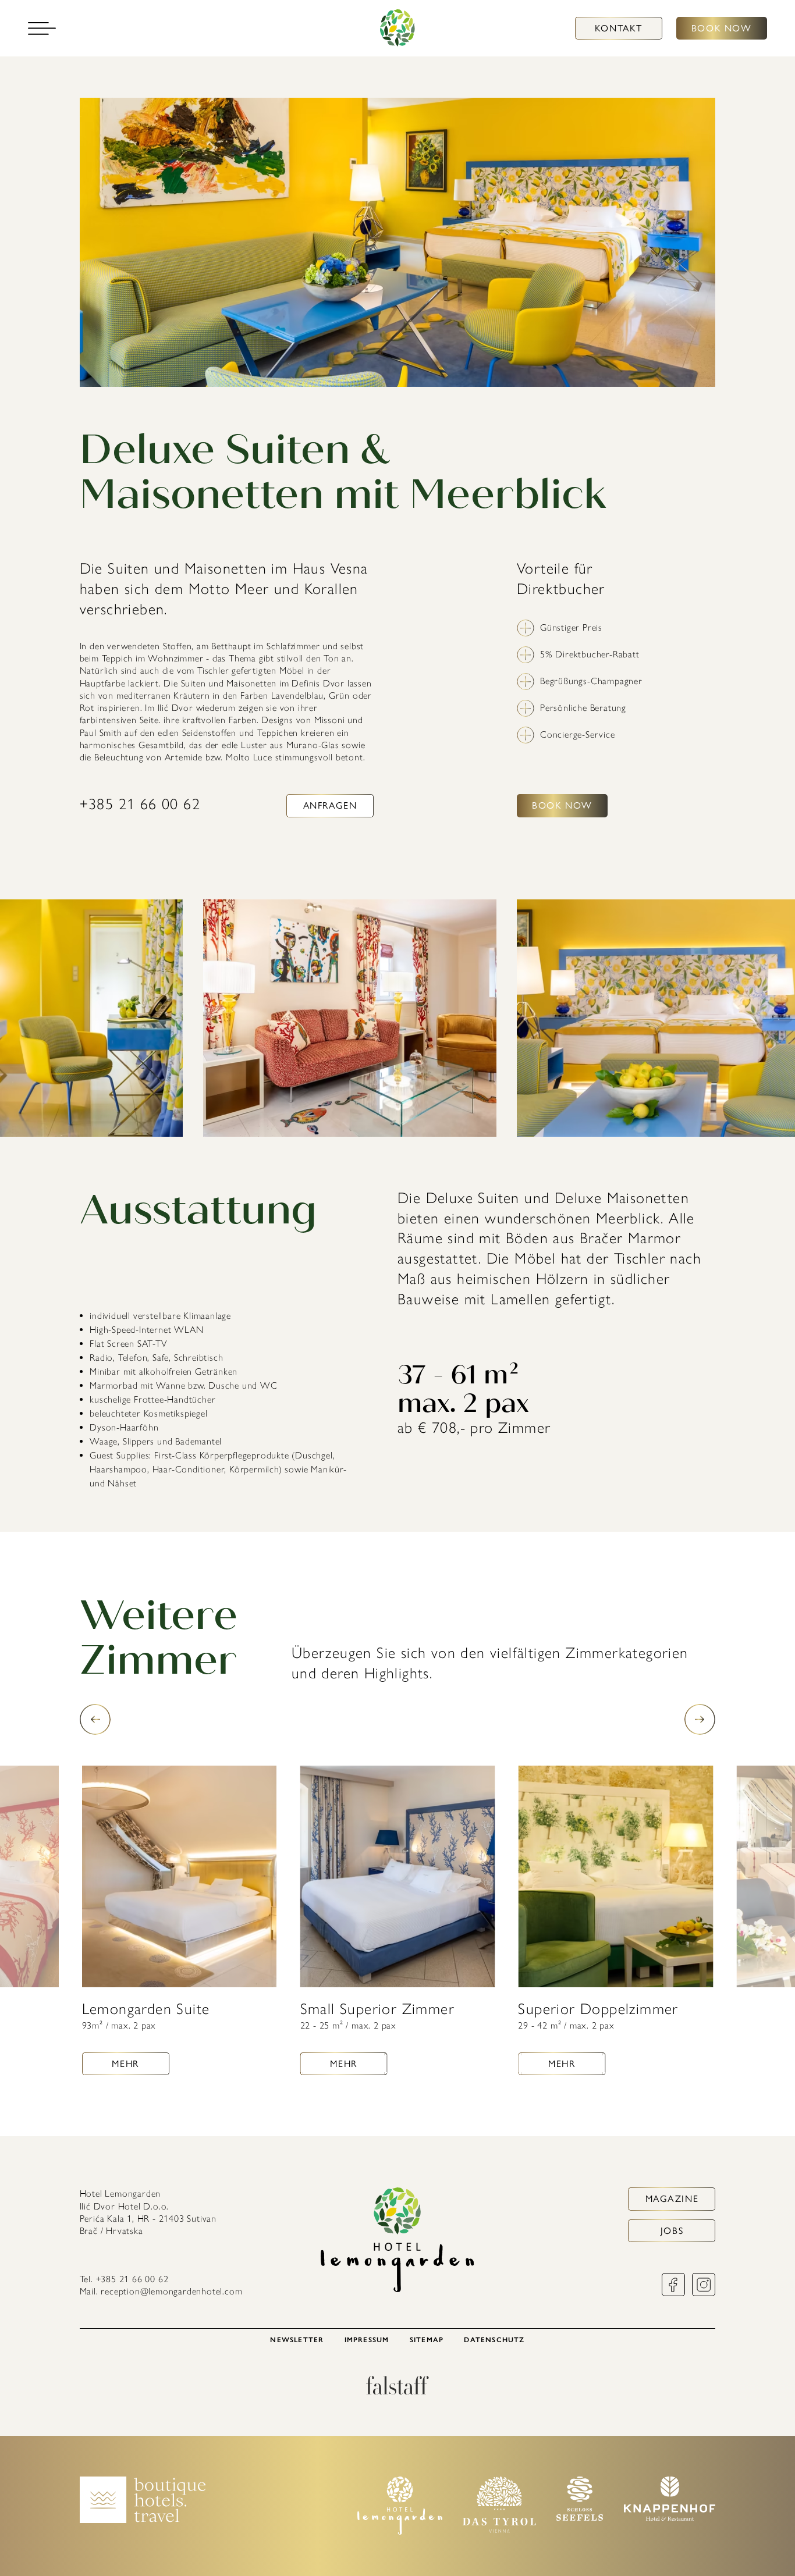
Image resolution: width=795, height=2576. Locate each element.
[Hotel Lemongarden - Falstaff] (397, 2391)
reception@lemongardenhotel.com (171, 2291)
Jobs (672, 2231)
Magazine (672, 2199)
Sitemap (427, 2340)
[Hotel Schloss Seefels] (580, 2518)
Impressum (367, 2340)
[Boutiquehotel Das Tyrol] (499, 2530)
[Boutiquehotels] (143, 2520)
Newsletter (297, 2340)
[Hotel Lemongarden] (397, 28)
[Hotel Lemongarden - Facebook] (673, 2293)
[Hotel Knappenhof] (670, 2518)
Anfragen (330, 805)
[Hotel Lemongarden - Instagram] (704, 2293)
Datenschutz (494, 2340)
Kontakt (619, 28)
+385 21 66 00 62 (140, 804)
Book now (722, 28)
